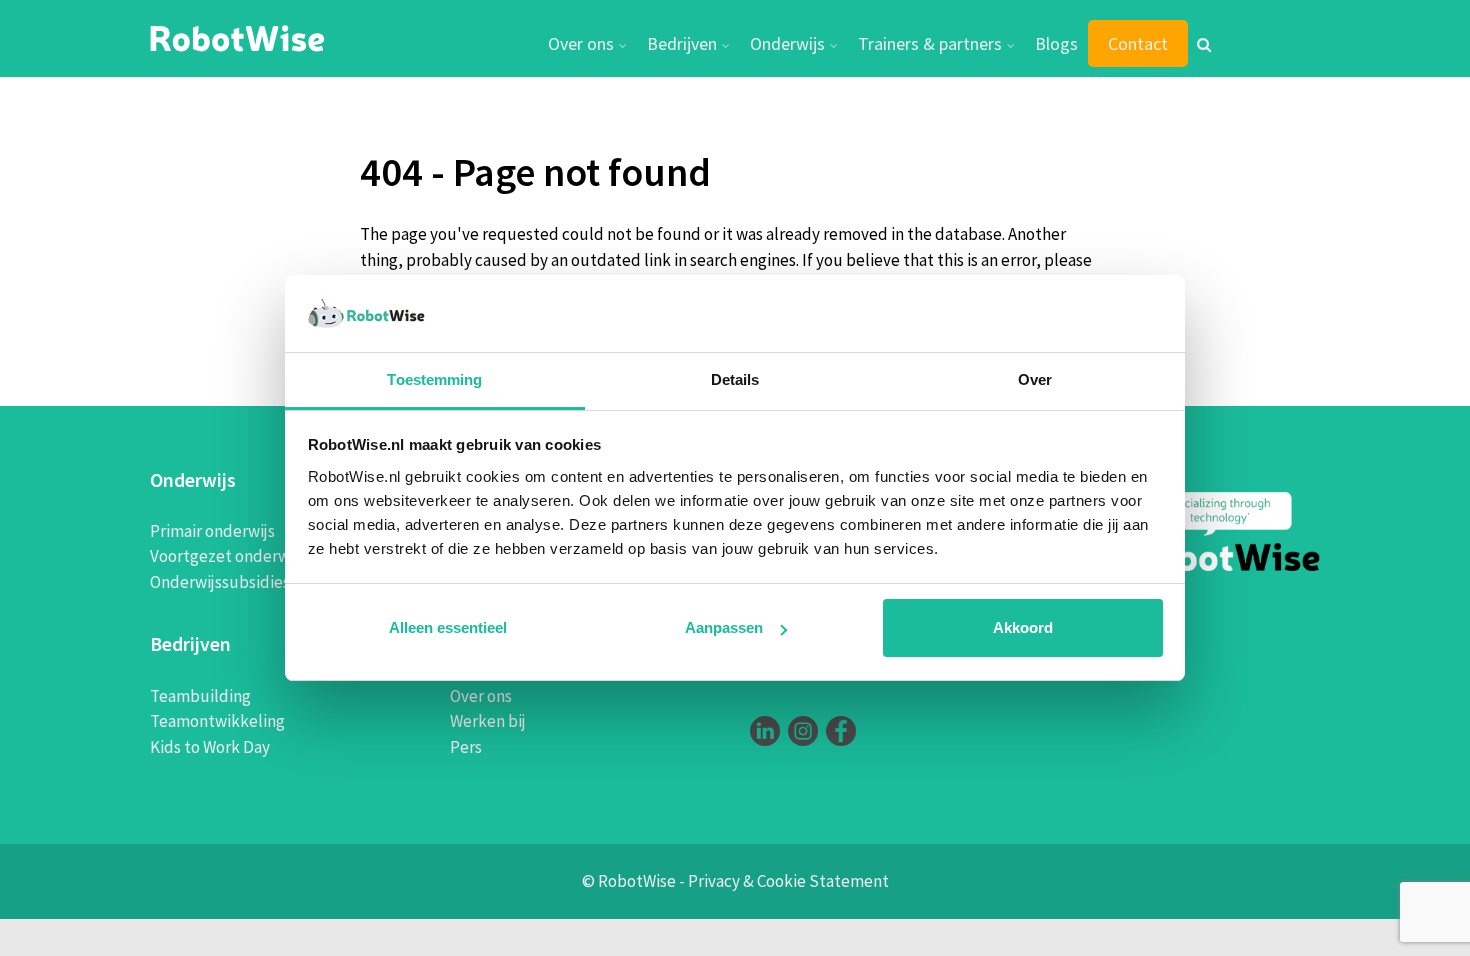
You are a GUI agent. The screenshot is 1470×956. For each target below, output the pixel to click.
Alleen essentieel (448, 627)
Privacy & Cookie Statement (788, 881)
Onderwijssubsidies (220, 582)
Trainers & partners (930, 43)
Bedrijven (682, 43)
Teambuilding (200, 696)
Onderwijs (787, 43)
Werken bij (488, 721)
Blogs (1056, 43)
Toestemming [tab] (434, 379)
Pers (466, 747)
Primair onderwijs (212, 531)
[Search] (1204, 46)
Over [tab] (1035, 379)
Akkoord (1023, 627)
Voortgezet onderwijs (227, 556)
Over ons (581, 43)
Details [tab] (735, 379)
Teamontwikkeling (217, 721)
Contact (1138, 43)
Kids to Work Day (210, 747)
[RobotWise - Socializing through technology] (237, 36)
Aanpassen (724, 627)
